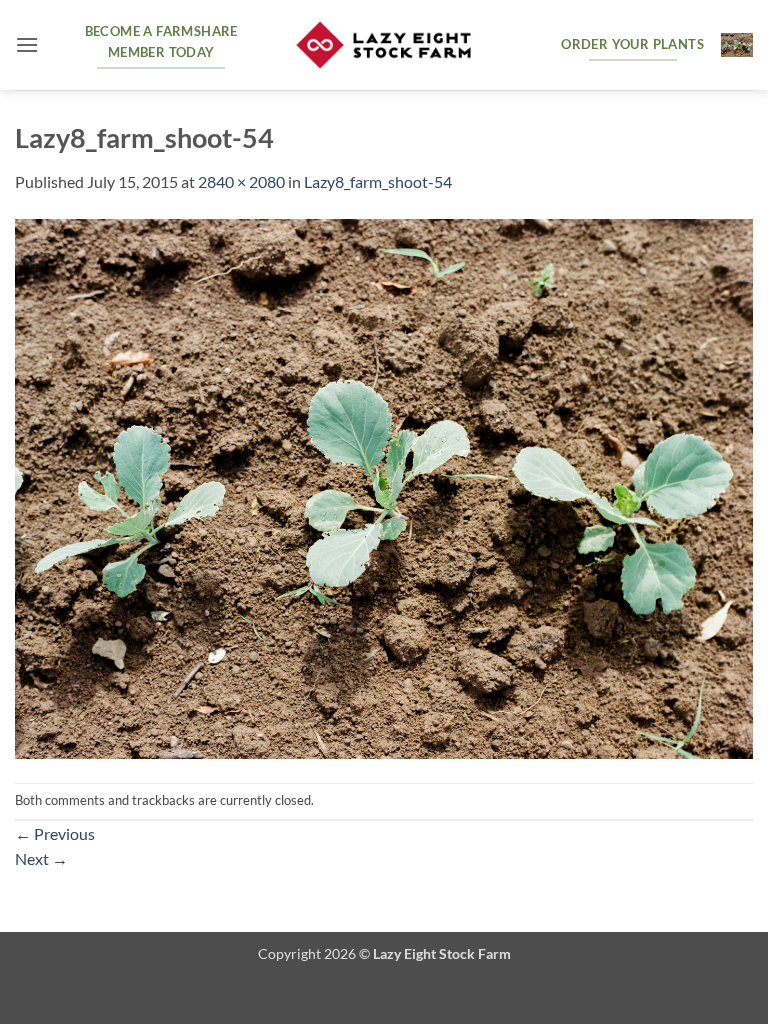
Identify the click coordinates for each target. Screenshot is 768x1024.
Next (41, 858)
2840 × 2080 (241, 181)
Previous (55, 833)
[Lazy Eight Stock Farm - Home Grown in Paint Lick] (384, 45)
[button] (27, 44)
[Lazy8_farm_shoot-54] (384, 486)
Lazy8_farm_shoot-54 (378, 181)
